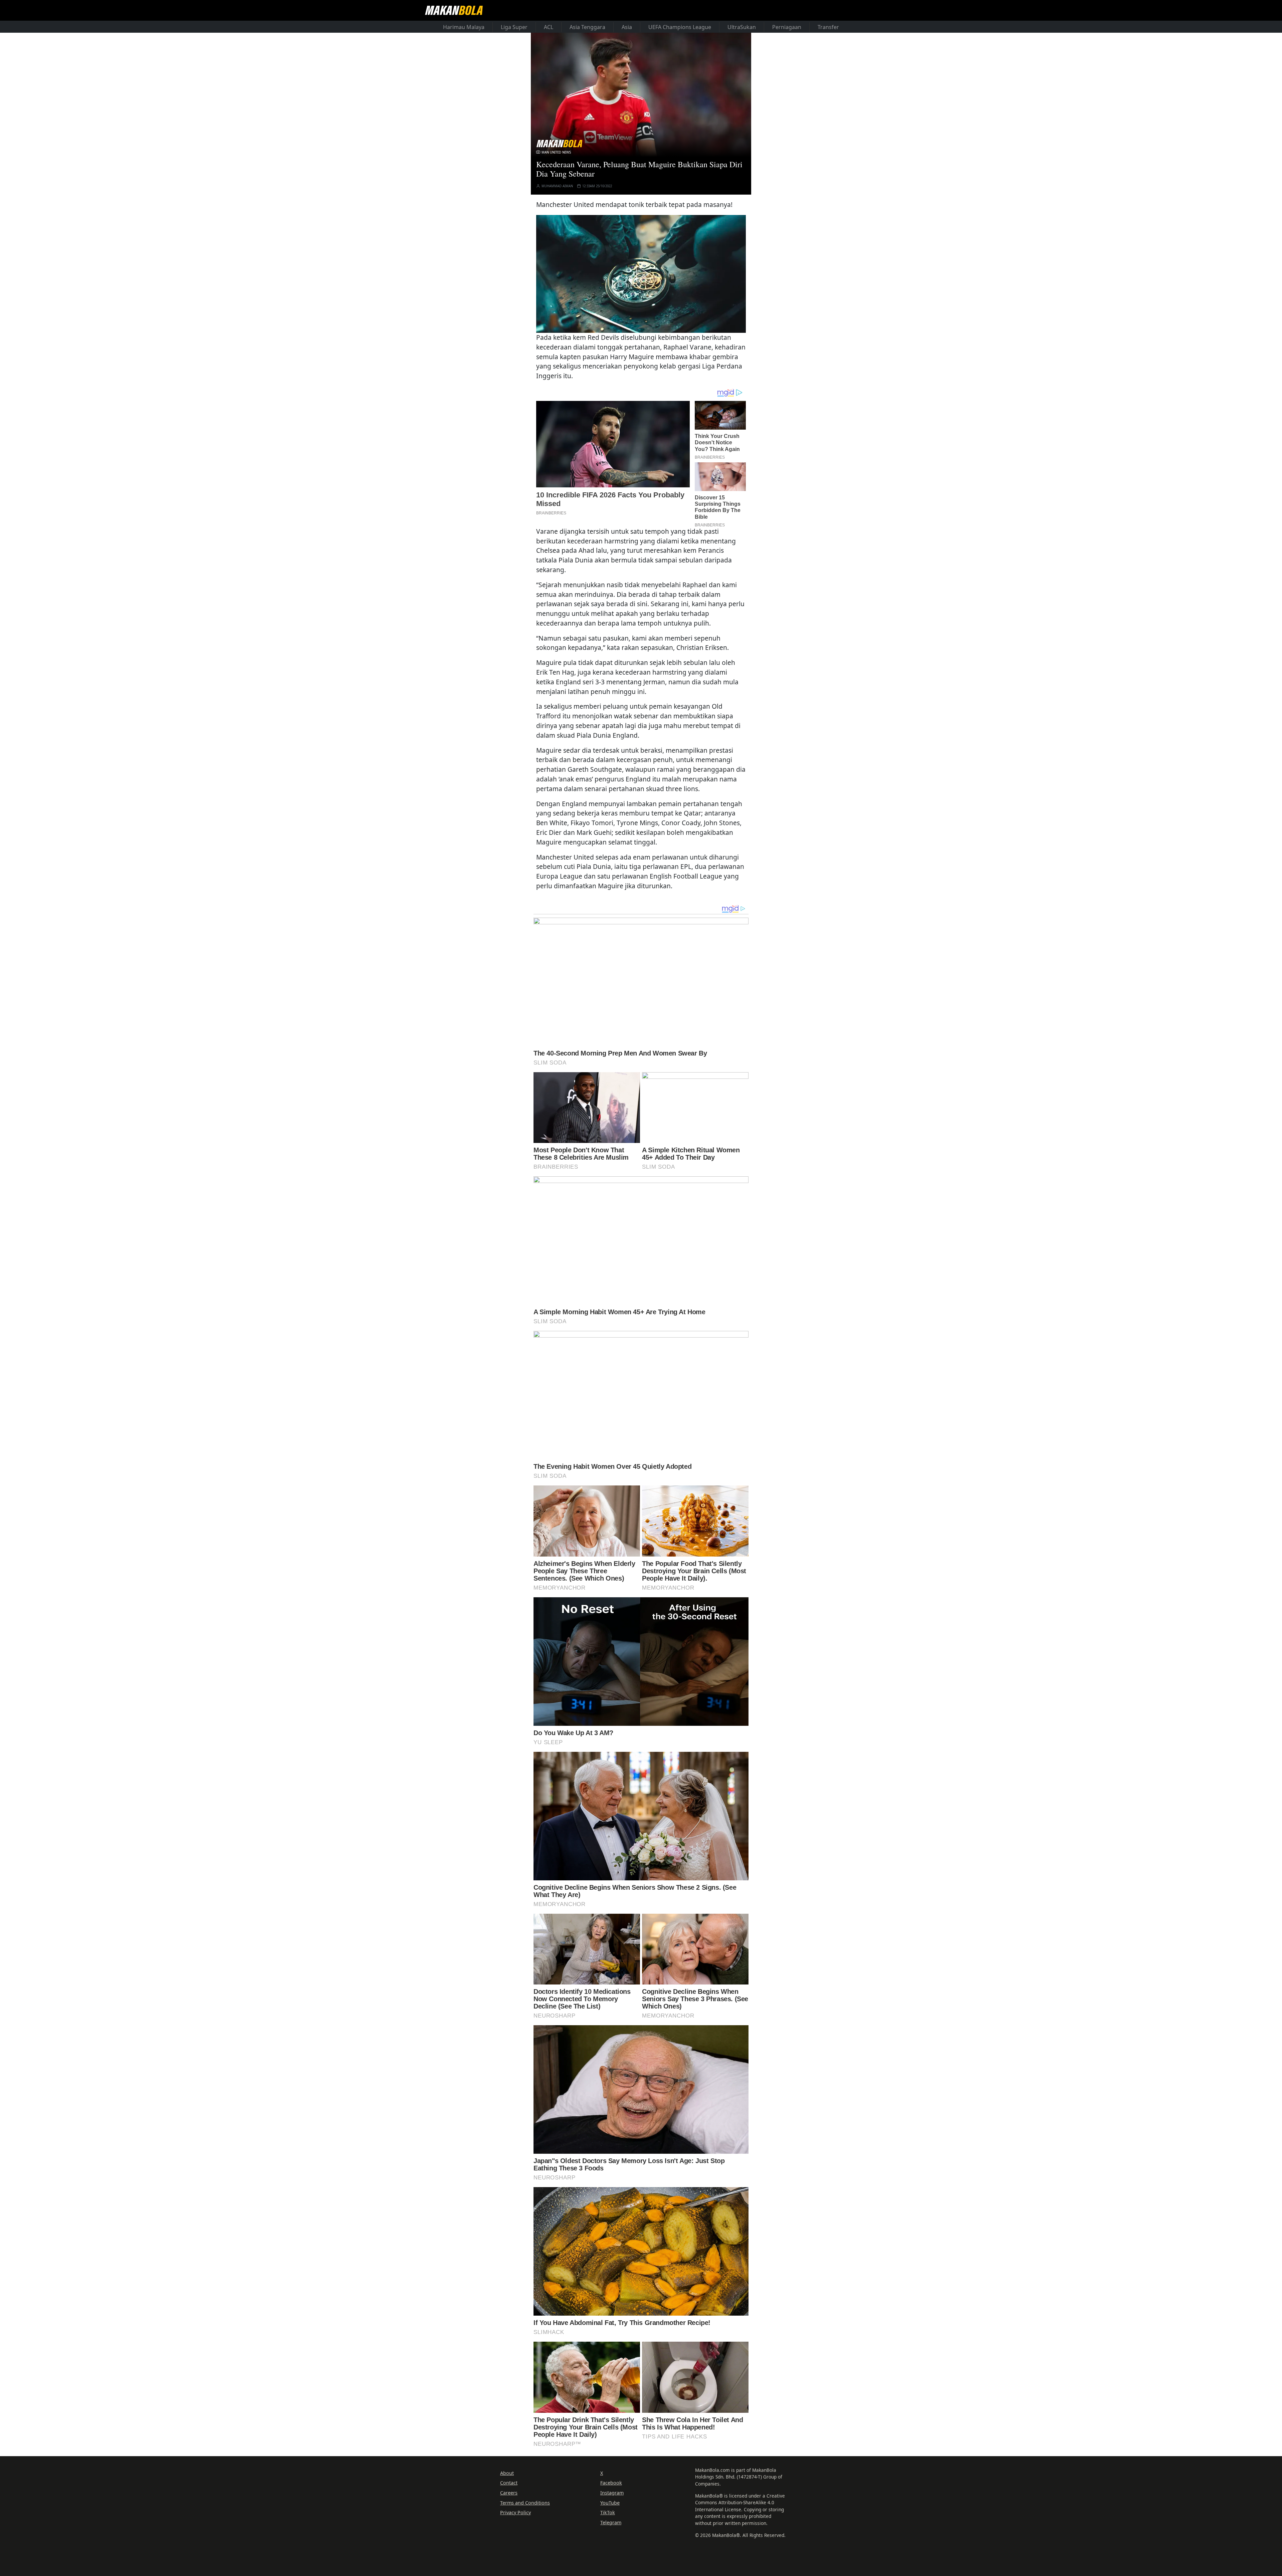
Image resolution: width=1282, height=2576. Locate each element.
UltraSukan (742, 27)
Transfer (828, 27)
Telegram (611, 2522)
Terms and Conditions (525, 2503)
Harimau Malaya (464, 27)
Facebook (611, 2483)
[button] (641, 274)
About (507, 2473)
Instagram (612, 2493)
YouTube (610, 2503)
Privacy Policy (515, 2512)
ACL (549, 27)
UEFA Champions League (680, 27)
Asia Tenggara (587, 27)
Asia (627, 27)
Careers (509, 2493)
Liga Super (514, 27)
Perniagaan (787, 27)
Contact (509, 2483)
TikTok (608, 2512)
